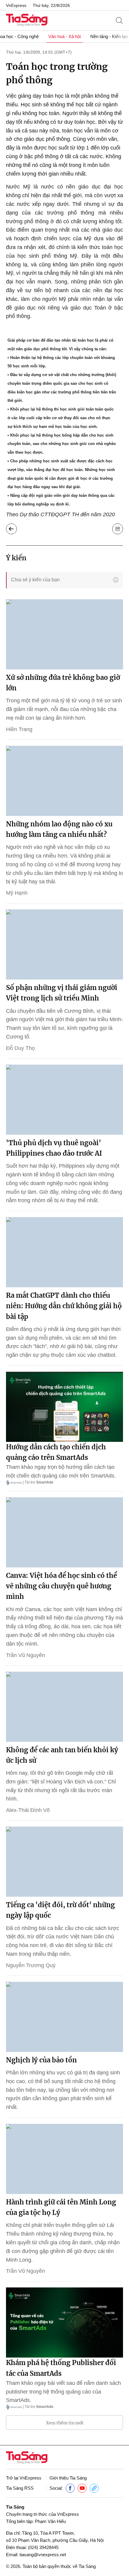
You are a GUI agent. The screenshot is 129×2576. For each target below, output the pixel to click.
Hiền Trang (19, 729)
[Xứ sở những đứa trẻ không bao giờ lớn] (64, 634)
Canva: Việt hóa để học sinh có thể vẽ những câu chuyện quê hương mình (61, 1586)
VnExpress (16, 5)
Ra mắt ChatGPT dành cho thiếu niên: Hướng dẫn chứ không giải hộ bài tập (64, 1306)
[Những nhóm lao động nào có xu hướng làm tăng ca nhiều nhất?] (64, 781)
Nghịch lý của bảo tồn (41, 2060)
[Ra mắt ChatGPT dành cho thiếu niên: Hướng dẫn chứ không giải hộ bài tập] (64, 1252)
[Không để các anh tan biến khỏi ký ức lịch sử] (64, 1707)
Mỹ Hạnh (17, 893)
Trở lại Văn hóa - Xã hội (11, 529)
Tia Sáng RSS (20, 2488)
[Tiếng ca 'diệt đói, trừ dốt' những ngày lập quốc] (64, 1862)
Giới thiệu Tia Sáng (68, 2478)
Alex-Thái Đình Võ (28, 1810)
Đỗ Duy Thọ (20, 1048)
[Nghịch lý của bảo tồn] (64, 2017)
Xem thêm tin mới (65, 2423)
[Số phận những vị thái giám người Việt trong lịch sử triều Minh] (64, 944)
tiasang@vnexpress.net (43, 2555)
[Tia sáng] (27, 21)
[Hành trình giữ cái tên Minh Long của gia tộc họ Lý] (64, 2159)
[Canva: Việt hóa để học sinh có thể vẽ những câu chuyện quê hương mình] (64, 1532)
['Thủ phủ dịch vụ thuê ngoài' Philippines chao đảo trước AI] (64, 1100)
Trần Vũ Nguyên (25, 1655)
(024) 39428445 (43, 2547)
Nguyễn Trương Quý (31, 1965)
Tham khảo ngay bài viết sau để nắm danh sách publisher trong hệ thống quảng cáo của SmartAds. (63, 2392)
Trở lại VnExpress (24, 2478)
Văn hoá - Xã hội (64, 36)
